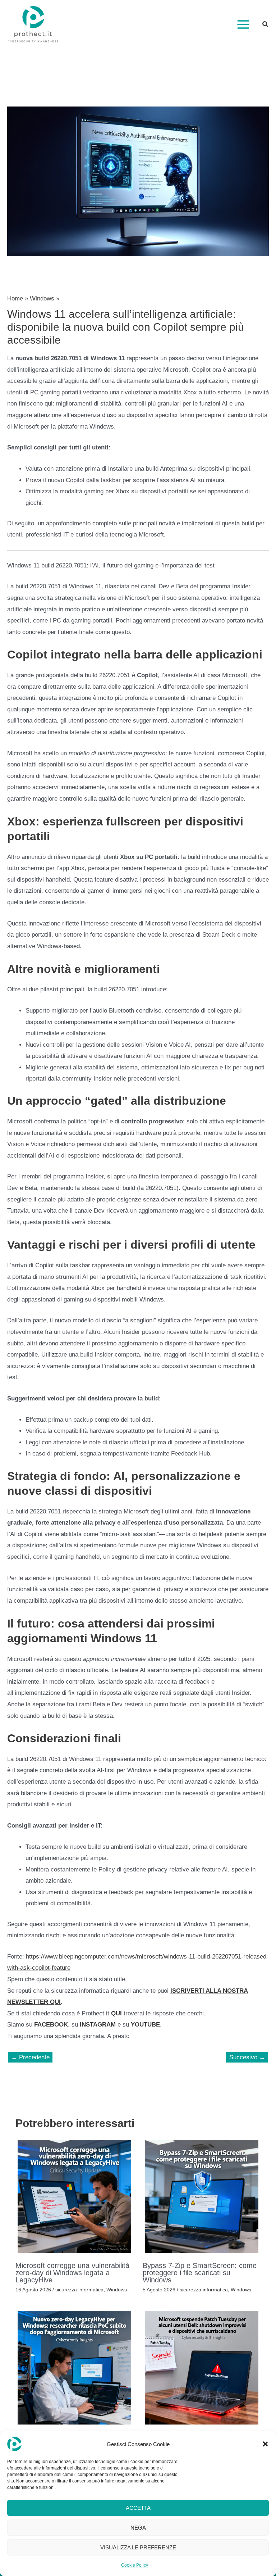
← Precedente (30, 2057)
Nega (138, 2528)
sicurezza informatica (79, 2290)
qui (116, 2013)
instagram (98, 2025)
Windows (117, 2290)
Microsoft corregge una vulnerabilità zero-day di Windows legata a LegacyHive (72, 2273)
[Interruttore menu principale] (243, 24)
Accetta (138, 2508)
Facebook (51, 2025)
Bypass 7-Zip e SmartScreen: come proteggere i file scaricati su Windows (200, 2273)
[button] (265, 2444)
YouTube (145, 2025)
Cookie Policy (135, 2565)
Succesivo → (247, 2057)
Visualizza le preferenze (138, 2547)
